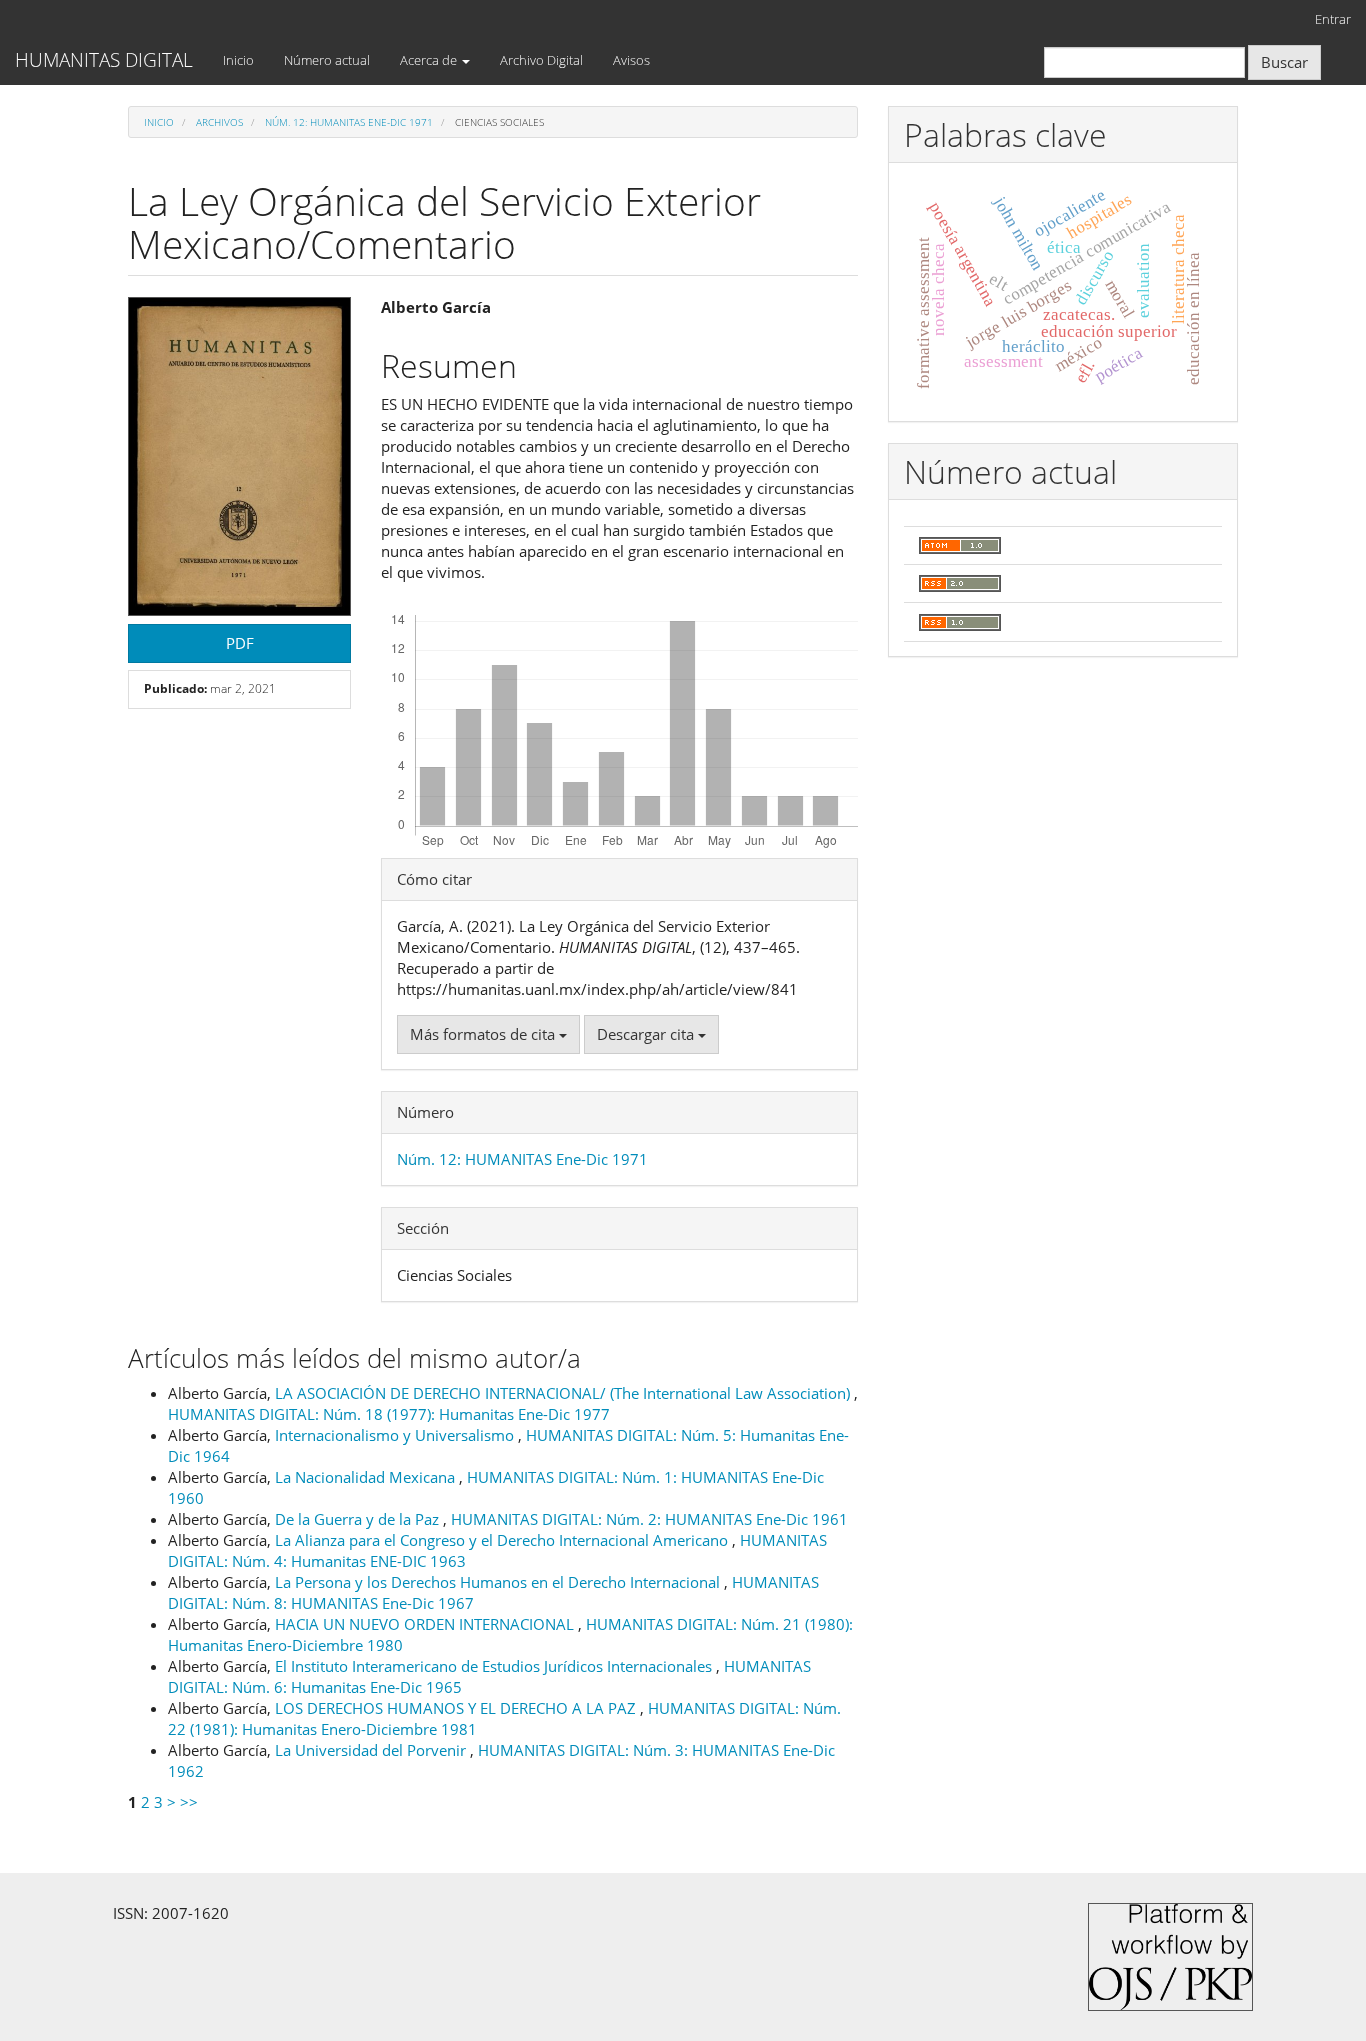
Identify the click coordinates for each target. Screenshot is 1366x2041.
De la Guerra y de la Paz (359, 1519)
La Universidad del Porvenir (372, 1750)
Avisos (631, 60)
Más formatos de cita (484, 1034)
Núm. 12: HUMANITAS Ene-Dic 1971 (349, 122)
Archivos (219, 122)
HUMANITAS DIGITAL (104, 60)
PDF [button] (240, 643)
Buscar (1284, 62)
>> (189, 1802)
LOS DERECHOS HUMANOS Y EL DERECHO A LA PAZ (457, 1708)
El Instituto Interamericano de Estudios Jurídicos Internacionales (495, 1666)
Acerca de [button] (430, 60)
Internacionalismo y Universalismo (396, 1435)
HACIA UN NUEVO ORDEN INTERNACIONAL (426, 1624)
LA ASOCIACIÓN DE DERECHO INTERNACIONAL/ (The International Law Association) (564, 1393)
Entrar (1333, 19)
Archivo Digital (541, 60)
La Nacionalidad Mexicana (367, 1477)
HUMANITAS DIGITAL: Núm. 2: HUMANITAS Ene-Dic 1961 (649, 1519)
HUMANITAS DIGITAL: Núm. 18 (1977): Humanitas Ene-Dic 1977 (389, 1414)
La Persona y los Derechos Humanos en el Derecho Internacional (499, 1582)
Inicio (238, 60)
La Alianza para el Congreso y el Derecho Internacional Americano (503, 1540)
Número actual (327, 60)
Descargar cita (647, 1034)
